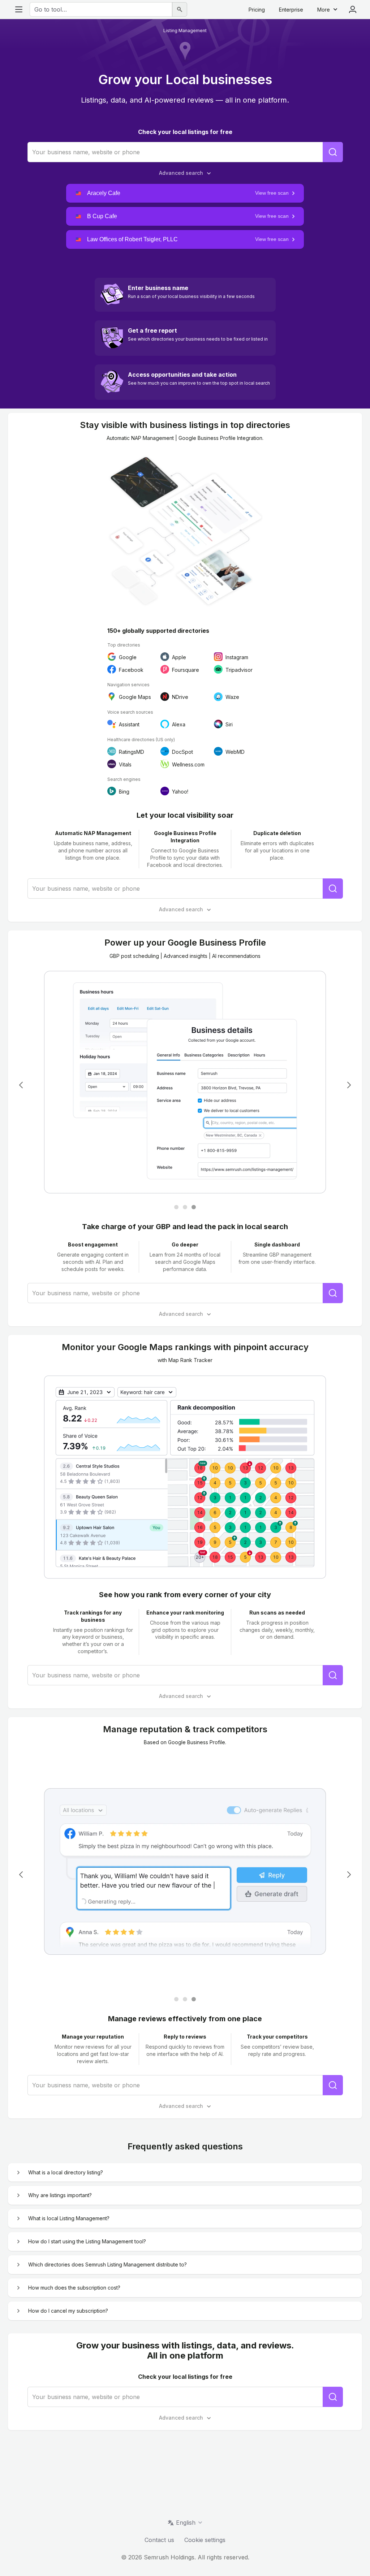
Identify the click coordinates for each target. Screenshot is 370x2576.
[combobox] (101, 9)
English (186, 2523)
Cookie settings (205, 2540)
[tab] (176, 1207)
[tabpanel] (185, 1085)
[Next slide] (349, 1085)
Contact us (159, 2540)
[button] (185, 193)
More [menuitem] (324, 10)
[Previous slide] (21, 1085)
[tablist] (185, 1207)
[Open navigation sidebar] (19, 9)
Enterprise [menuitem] (291, 10)
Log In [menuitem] (353, 9)
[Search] (180, 9)
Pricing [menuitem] (257, 10)
